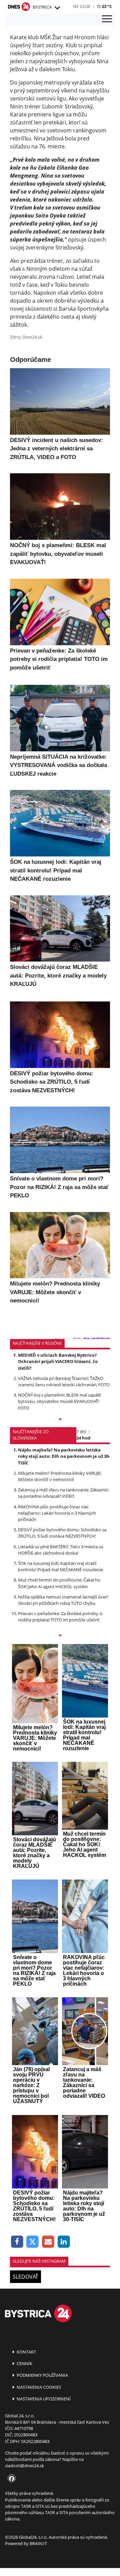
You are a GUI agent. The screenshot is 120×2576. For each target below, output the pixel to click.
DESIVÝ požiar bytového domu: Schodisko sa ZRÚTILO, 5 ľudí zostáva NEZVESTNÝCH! (62, 1533)
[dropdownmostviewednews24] (60, 1636)
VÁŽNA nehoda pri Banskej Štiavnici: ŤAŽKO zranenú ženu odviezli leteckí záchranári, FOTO (64, 1381)
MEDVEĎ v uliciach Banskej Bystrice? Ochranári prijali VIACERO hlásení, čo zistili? (58, 1361)
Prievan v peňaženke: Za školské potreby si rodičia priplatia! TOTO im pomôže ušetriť (60, 1617)
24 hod (83, 1438)
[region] (57, 8)
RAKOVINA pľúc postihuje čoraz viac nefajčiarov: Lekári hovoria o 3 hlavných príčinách (57, 1513)
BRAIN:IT (38, 2543)
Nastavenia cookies (38, 2387)
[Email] (48, 2242)
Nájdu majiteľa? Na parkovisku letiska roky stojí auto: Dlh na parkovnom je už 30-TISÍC (64, 1456)
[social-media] (10, 2479)
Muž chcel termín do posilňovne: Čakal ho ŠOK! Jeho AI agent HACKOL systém (59, 1583)
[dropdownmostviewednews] (60, 1420)
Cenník (24, 2363)
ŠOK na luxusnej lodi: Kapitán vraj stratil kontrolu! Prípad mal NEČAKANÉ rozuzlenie (60, 1566)
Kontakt (26, 2352)
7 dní (81, 1432)
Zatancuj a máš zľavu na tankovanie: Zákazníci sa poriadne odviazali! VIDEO (63, 1493)
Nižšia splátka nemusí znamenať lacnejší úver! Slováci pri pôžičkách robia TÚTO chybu (63, 1600)
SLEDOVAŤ (25, 2277)
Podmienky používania (42, 2375)
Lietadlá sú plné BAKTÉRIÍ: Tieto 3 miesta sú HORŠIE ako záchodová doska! (61, 1550)
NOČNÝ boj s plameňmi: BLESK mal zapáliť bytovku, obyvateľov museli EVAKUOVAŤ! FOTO (59, 1401)
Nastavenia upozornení (43, 2399)
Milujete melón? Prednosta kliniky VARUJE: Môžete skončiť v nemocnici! (60, 1476)
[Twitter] (33, 2242)
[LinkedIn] (64, 2242)
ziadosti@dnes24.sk (24, 2466)
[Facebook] (17, 2242)
